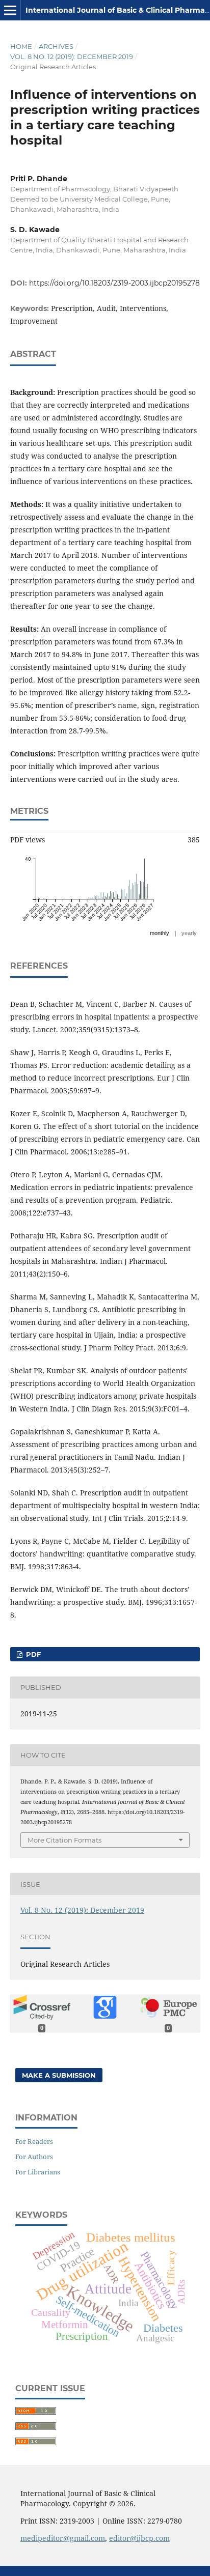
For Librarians (38, 2172)
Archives (56, 46)
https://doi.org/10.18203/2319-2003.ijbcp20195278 (114, 283)
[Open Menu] (10, 10)
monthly (160, 933)
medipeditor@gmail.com (63, 2538)
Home (21, 46)
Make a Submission (59, 2075)
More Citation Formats (64, 1840)
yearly (189, 933)
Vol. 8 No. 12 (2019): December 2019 (72, 56)
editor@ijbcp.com (139, 2538)
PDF (32, 1654)
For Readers (34, 2141)
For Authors (34, 2157)
